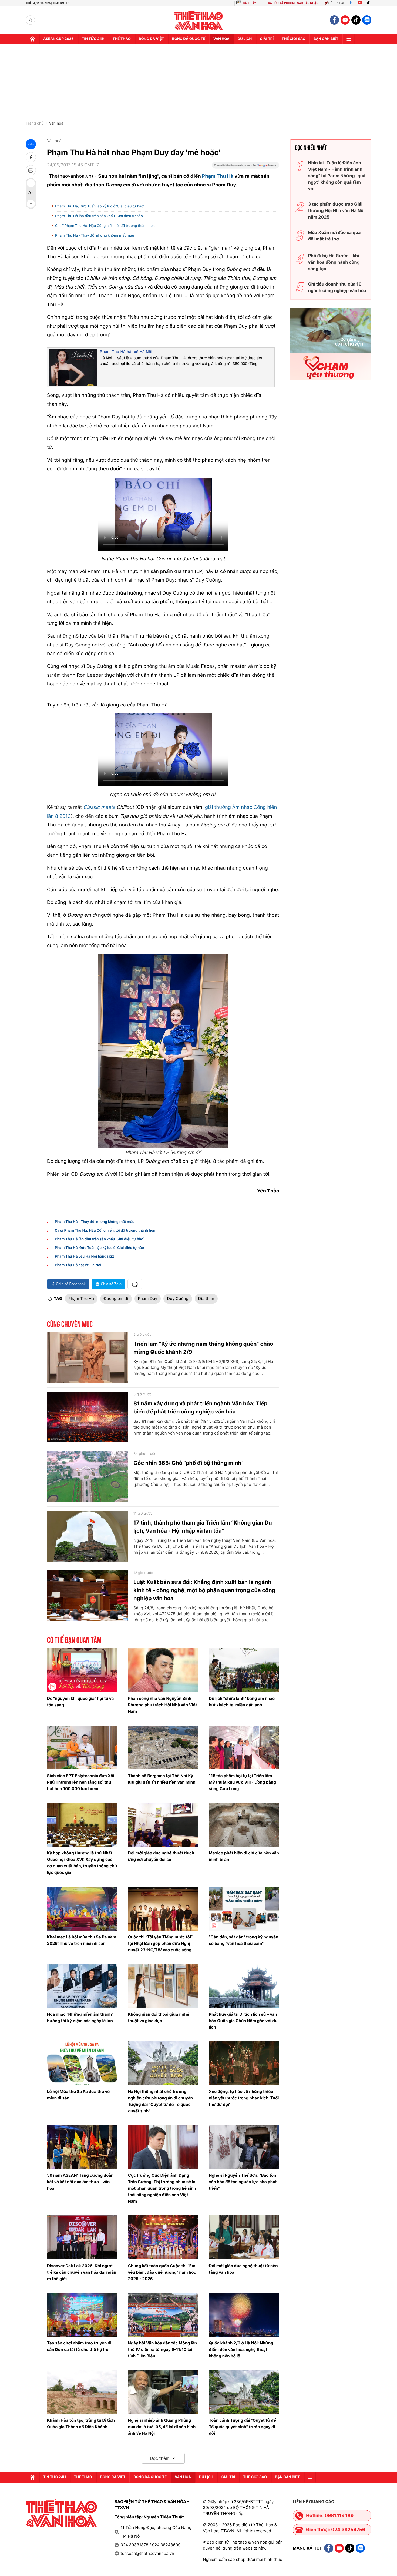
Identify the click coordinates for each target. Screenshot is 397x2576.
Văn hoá (56, 123)
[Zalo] (367, 20)
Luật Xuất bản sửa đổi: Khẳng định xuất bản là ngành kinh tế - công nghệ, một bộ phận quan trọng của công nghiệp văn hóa (204, 1590)
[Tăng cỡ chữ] (31, 183)
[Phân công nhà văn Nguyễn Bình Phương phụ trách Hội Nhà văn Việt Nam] (163, 1670)
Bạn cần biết (326, 39)
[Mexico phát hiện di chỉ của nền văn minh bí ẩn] (244, 1825)
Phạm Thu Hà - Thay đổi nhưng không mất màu (95, 236)
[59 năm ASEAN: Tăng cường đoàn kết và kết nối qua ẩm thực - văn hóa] (82, 2147)
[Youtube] (360, 3)
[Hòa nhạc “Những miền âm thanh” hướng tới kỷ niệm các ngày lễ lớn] (82, 1986)
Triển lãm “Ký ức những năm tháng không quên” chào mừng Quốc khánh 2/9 (203, 1348)
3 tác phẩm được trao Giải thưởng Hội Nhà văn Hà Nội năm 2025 (336, 210)
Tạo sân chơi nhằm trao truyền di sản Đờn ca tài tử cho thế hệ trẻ (79, 2346)
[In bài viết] (31, 170)
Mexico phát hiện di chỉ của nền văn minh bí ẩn (244, 1856)
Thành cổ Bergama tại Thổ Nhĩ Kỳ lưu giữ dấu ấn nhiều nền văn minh (162, 1779)
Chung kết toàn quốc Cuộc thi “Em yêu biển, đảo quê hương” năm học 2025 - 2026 (162, 2272)
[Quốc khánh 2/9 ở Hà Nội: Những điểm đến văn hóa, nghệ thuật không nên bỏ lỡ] (244, 2315)
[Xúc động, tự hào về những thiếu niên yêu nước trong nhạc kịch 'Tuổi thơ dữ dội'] (244, 2063)
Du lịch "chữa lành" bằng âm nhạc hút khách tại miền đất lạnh (242, 1702)
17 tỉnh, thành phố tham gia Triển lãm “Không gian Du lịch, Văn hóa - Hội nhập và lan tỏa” (203, 1527)
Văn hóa (221, 39)
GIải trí (267, 39)
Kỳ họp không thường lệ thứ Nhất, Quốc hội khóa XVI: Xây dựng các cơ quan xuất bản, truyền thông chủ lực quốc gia (82, 1863)
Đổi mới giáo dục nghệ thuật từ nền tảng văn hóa (243, 2269)
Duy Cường (178, 1299)
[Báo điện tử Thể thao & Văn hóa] (199, 20)
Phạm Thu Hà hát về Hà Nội (126, 352)
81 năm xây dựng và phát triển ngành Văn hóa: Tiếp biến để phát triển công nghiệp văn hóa (200, 1408)
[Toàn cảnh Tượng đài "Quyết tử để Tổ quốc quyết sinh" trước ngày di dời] (244, 2392)
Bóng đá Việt (151, 39)
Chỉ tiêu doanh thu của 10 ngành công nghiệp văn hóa (337, 287)
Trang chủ (35, 123)
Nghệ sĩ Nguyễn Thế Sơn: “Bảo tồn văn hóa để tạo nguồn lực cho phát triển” (243, 2182)
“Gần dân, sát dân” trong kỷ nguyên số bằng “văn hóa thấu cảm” (243, 1940)
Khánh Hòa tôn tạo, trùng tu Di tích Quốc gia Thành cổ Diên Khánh (81, 2423)
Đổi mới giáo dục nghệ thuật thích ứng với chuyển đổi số (161, 1856)
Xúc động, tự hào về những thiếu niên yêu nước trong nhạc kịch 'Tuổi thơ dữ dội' (244, 2098)
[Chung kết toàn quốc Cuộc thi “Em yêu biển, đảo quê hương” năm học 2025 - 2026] (163, 2237)
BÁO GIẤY (249, 3)
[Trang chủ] (32, 39)
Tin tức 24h (93, 39)
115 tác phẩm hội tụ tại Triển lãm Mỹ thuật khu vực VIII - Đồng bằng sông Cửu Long (242, 1782)
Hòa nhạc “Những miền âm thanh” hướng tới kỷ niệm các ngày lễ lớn (80, 2017)
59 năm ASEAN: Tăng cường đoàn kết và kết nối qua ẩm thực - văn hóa (80, 2182)
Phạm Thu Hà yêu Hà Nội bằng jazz (84, 1257)
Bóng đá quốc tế (189, 39)
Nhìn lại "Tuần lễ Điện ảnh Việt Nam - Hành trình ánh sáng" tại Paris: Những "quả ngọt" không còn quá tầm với (337, 176)
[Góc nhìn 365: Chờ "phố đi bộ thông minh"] (88, 1477)
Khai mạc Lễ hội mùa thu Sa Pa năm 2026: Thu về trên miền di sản (82, 1940)
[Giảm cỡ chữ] (31, 204)
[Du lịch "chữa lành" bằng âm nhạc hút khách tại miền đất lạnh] (244, 1670)
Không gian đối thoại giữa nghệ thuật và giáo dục (159, 2017)
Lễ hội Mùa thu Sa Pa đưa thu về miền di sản (78, 2095)
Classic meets (100, 807)
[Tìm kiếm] (30, 20)
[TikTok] (369, 3)
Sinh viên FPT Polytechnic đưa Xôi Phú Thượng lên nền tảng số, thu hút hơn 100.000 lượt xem (81, 1782)
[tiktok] (356, 20)
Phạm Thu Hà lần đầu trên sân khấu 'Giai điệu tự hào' (99, 216)
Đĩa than (206, 1299)
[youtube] (345, 20)
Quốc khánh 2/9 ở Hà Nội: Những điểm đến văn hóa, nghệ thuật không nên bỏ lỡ (241, 2349)
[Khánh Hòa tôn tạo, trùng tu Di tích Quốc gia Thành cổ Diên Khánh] (82, 2392)
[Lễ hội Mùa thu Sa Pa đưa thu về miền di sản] (82, 2063)
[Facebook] (351, 3)
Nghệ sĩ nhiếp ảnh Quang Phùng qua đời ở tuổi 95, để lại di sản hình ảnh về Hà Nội (162, 2427)
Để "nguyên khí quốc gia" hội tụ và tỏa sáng (80, 1702)
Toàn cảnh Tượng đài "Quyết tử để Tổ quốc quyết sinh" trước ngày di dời (242, 2427)
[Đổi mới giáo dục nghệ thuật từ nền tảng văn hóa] (244, 2237)
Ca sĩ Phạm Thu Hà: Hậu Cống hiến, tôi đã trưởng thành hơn (105, 226)
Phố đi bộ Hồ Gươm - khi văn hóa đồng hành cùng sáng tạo (334, 262)
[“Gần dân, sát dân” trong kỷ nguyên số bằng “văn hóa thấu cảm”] (244, 1908)
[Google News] (245, 167)
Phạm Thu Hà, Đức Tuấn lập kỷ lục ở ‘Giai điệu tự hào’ (100, 206)
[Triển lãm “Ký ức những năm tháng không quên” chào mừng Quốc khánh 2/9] (88, 1358)
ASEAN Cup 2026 (58, 39)
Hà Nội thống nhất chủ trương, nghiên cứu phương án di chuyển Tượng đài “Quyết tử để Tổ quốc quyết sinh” (160, 2101)
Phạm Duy (148, 1299)
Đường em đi (116, 1299)
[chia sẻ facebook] (31, 157)
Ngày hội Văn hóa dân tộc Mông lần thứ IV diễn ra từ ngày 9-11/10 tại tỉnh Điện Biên (163, 2349)
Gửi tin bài (336, 3)
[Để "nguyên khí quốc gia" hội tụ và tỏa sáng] (82, 1670)
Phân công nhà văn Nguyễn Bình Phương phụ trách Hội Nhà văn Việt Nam (163, 1705)
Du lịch (245, 39)
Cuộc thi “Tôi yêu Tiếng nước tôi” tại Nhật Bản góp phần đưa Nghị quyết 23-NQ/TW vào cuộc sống (160, 1943)
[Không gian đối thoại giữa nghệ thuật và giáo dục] (163, 1986)
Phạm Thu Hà (218, 176)
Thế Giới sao (294, 39)
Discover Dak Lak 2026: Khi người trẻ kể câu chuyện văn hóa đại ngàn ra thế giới (82, 2272)
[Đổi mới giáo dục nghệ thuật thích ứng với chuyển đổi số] (163, 1825)
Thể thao (122, 39)
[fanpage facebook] (334, 20)
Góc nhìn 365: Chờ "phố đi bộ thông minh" (189, 1463)
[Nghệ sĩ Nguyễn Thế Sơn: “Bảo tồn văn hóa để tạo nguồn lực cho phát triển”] (244, 2147)
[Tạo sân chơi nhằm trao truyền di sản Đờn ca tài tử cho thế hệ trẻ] (82, 2315)
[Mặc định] (31, 193)
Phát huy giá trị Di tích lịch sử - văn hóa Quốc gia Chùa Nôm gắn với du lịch (243, 2021)
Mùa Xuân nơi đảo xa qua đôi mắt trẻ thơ (334, 236)
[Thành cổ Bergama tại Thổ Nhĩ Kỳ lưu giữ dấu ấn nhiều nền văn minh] (163, 1747)
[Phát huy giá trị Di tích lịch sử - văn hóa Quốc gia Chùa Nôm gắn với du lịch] (244, 1986)
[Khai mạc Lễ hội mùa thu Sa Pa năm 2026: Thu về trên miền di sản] (82, 1908)
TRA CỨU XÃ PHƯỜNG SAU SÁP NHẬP (292, 3)
